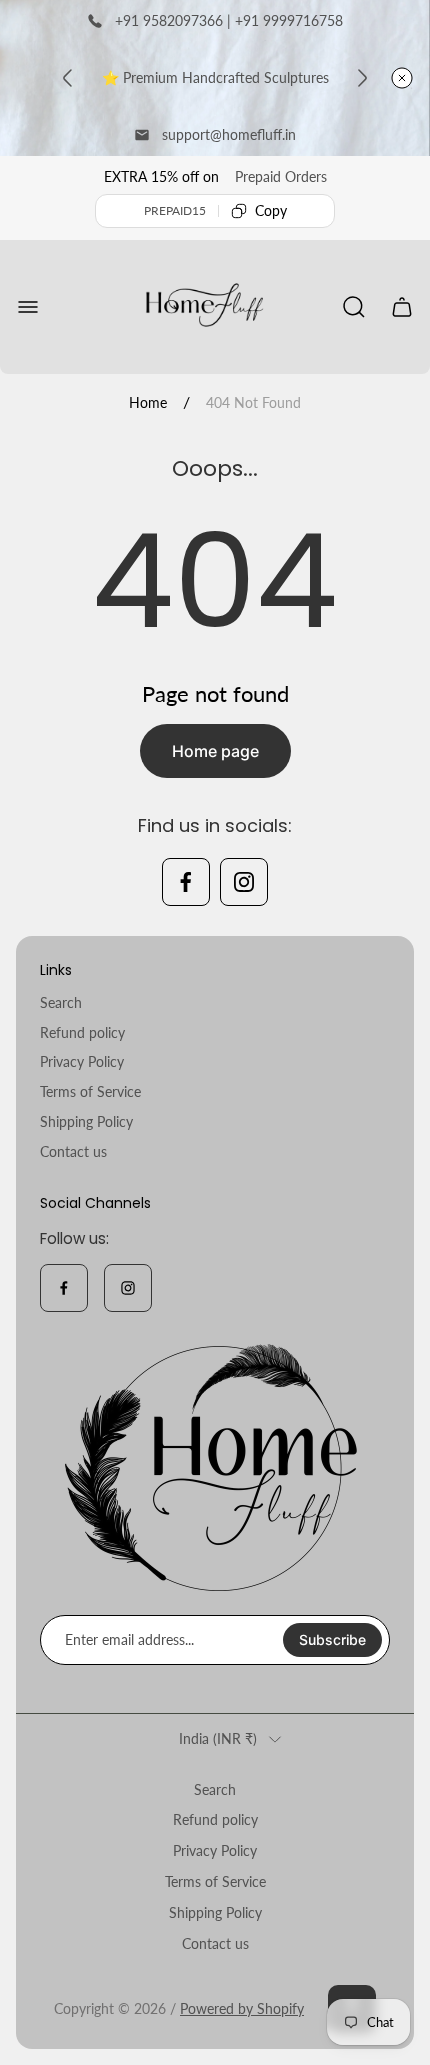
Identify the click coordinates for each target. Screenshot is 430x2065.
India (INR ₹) (218, 1738)
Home (148, 402)
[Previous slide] (68, 78)
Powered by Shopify (242, 2008)
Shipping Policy (86, 1121)
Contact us (73, 1151)
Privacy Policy (82, 1061)
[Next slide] (362, 78)
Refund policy (82, 1032)
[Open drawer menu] (28, 307)
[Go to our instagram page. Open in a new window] (244, 882)
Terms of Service (90, 1091)
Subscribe (332, 1639)
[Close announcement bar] (402, 78)
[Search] (354, 307)
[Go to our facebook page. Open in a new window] (186, 882)
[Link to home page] (215, 1467)
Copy (271, 210)
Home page (215, 751)
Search (61, 1002)
